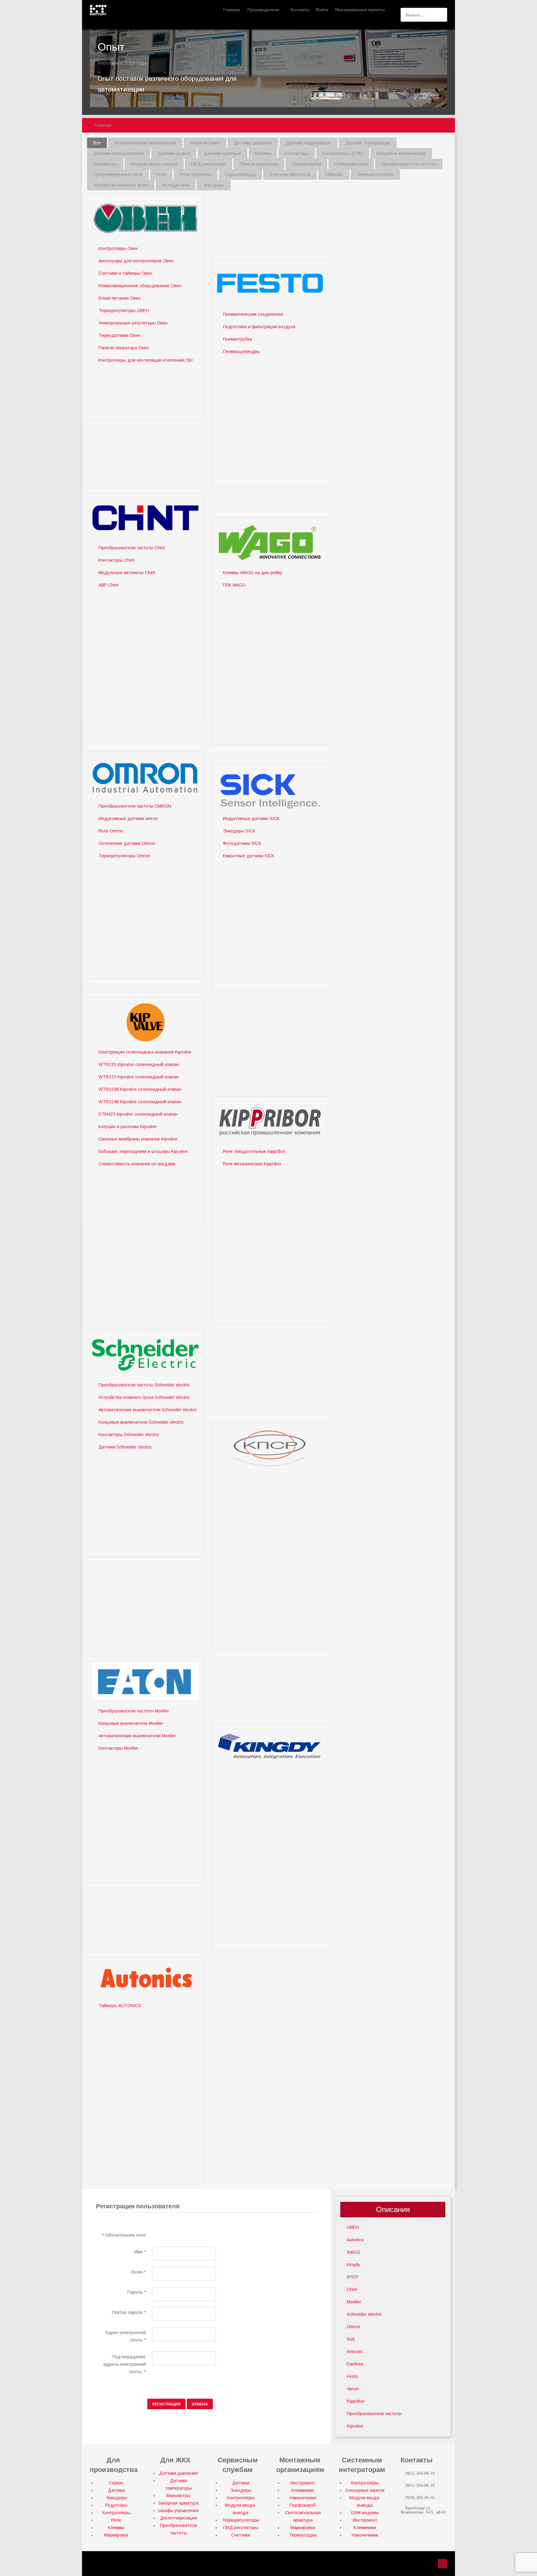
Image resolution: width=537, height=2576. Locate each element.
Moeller (354, 2302)
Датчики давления (178, 2473)
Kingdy (353, 2265)
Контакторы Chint (116, 560)
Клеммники (303, 2490)
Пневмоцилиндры (241, 351)
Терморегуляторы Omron (124, 856)
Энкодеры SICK (239, 831)
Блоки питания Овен (119, 298)
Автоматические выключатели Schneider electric (148, 1410)
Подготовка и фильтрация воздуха (259, 327)
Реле (116, 2520)
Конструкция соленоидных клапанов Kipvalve (145, 1052)
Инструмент (303, 2483)
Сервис (116, 2483)
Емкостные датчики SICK (249, 856)
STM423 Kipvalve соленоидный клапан (138, 1114)
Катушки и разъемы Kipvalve (128, 1127)
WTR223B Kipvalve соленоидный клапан (140, 1089)
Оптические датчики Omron (127, 843)
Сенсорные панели (365, 2490)
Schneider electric (364, 2314)
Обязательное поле (124, 2235)
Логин (138, 2272)
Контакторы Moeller (118, 1748)
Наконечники (303, 2498)
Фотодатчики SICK (242, 843)
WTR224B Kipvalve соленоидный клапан (140, 1102)
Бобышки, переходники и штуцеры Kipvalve (143, 1151)
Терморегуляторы (241, 2520)
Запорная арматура (178, 2503)
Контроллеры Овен (118, 248)
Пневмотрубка (237, 339)
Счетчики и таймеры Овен (125, 273)
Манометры (179, 2496)
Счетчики (241, 2535)
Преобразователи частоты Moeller (134, 1711)
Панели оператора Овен (124, 348)
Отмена (200, 2404)
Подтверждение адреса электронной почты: (124, 2364)
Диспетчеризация (179, 2518)
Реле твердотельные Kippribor (254, 1151)
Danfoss (355, 2364)
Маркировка (116, 2535)
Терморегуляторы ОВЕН (124, 311)
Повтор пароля (129, 2312)
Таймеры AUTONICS (120, 2006)
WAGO (353, 2252)
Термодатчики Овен (119, 335)
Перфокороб (303, 2505)
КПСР (353, 2277)
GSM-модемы (365, 2513)
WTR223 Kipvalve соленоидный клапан (139, 1077)
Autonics (355, 2240)
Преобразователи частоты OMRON (135, 806)
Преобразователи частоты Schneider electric (144, 1385)
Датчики (116, 2490)
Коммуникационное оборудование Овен (140, 286)
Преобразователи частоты (374, 2414)
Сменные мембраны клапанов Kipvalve (138, 1139)
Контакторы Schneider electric (129, 1435)
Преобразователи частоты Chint (132, 548)
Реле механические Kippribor (252, 1164)
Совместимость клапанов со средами (137, 1164)
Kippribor (356, 2401)
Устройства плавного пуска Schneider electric (144, 1397)
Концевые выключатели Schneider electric (141, 1422)
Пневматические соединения (253, 314)
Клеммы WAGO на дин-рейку (252, 573)
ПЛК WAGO (234, 585)
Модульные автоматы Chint (127, 573)
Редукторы (116, 2505)
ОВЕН (353, 2227)
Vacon (353, 2389)
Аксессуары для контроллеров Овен (136, 261)
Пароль (137, 2292)
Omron (353, 2327)
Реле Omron (111, 831)
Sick (351, 2339)
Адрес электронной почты (126, 2336)
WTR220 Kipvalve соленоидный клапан (139, 1064)
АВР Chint (108, 585)
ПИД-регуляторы (241, 2528)
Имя (140, 2252)
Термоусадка (303, 2535)
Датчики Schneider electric (125, 1447)
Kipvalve (355, 2426)
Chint (352, 2289)
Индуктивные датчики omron (128, 819)
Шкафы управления (178, 2510)
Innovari (355, 2352)
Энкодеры (116, 2498)
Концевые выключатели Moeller (131, 1723)
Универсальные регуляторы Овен (133, 323)
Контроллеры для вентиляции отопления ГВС (146, 360)
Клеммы (116, 2528)
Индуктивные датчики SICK (251, 819)
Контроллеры (116, 2513)
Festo (352, 2376)
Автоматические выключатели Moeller (137, 1736)
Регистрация (166, 2404)
